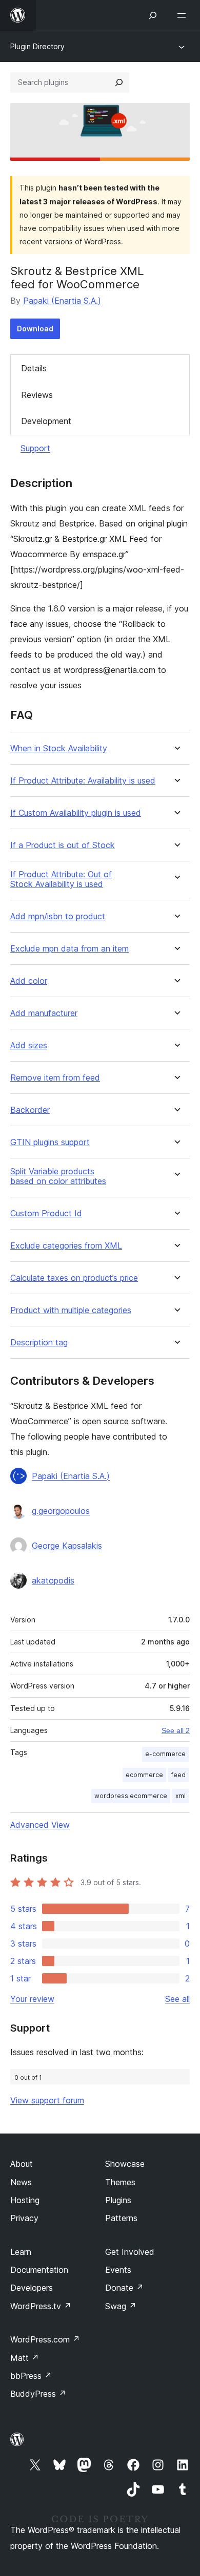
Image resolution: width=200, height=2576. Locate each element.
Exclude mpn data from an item (69, 949)
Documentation (39, 2270)
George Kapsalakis (67, 1546)
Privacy (24, 2218)
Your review (32, 1999)
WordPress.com (45, 2339)
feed (178, 1775)
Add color (29, 981)
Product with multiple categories (71, 1310)
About (22, 2164)
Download (35, 329)
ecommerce (144, 1775)
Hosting (25, 2200)
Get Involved (130, 2252)
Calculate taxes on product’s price (74, 1278)
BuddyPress (38, 2394)
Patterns (121, 2218)
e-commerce (165, 1754)
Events (118, 2270)
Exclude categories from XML (66, 1246)
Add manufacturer (44, 1013)
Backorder (30, 1110)
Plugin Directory (37, 46)
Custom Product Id (46, 1213)
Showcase (125, 2164)
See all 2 (176, 1730)
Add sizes (29, 1046)
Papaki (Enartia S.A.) (62, 301)
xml (181, 1796)
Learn (21, 2252)
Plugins (118, 2200)
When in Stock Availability (59, 748)
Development (46, 421)
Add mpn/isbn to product (58, 916)
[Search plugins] (119, 82)
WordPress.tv (41, 2306)
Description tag (39, 1343)
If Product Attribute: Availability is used (83, 781)
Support (35, 448)
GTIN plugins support (50, 1142)
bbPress (31, 2376)
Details (34, 368)
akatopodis (53, 1580)
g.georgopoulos (61, 1511)
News (21, 2182)
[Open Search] (153, 15)
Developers (32, 2288)
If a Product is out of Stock (63, 845)
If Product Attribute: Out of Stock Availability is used (61, 879)
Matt (25, 2358)
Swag (121, 2306)
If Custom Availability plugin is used (76, 813)
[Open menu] (184, 15)
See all (177, 1999)
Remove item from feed (55, 1078)
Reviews (37, 395)
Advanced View (40, 1825)
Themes (120, 2182)
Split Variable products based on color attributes (58, 1176)
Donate (124, 2288)
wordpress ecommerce (131, 1796)
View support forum (47, 2100)
